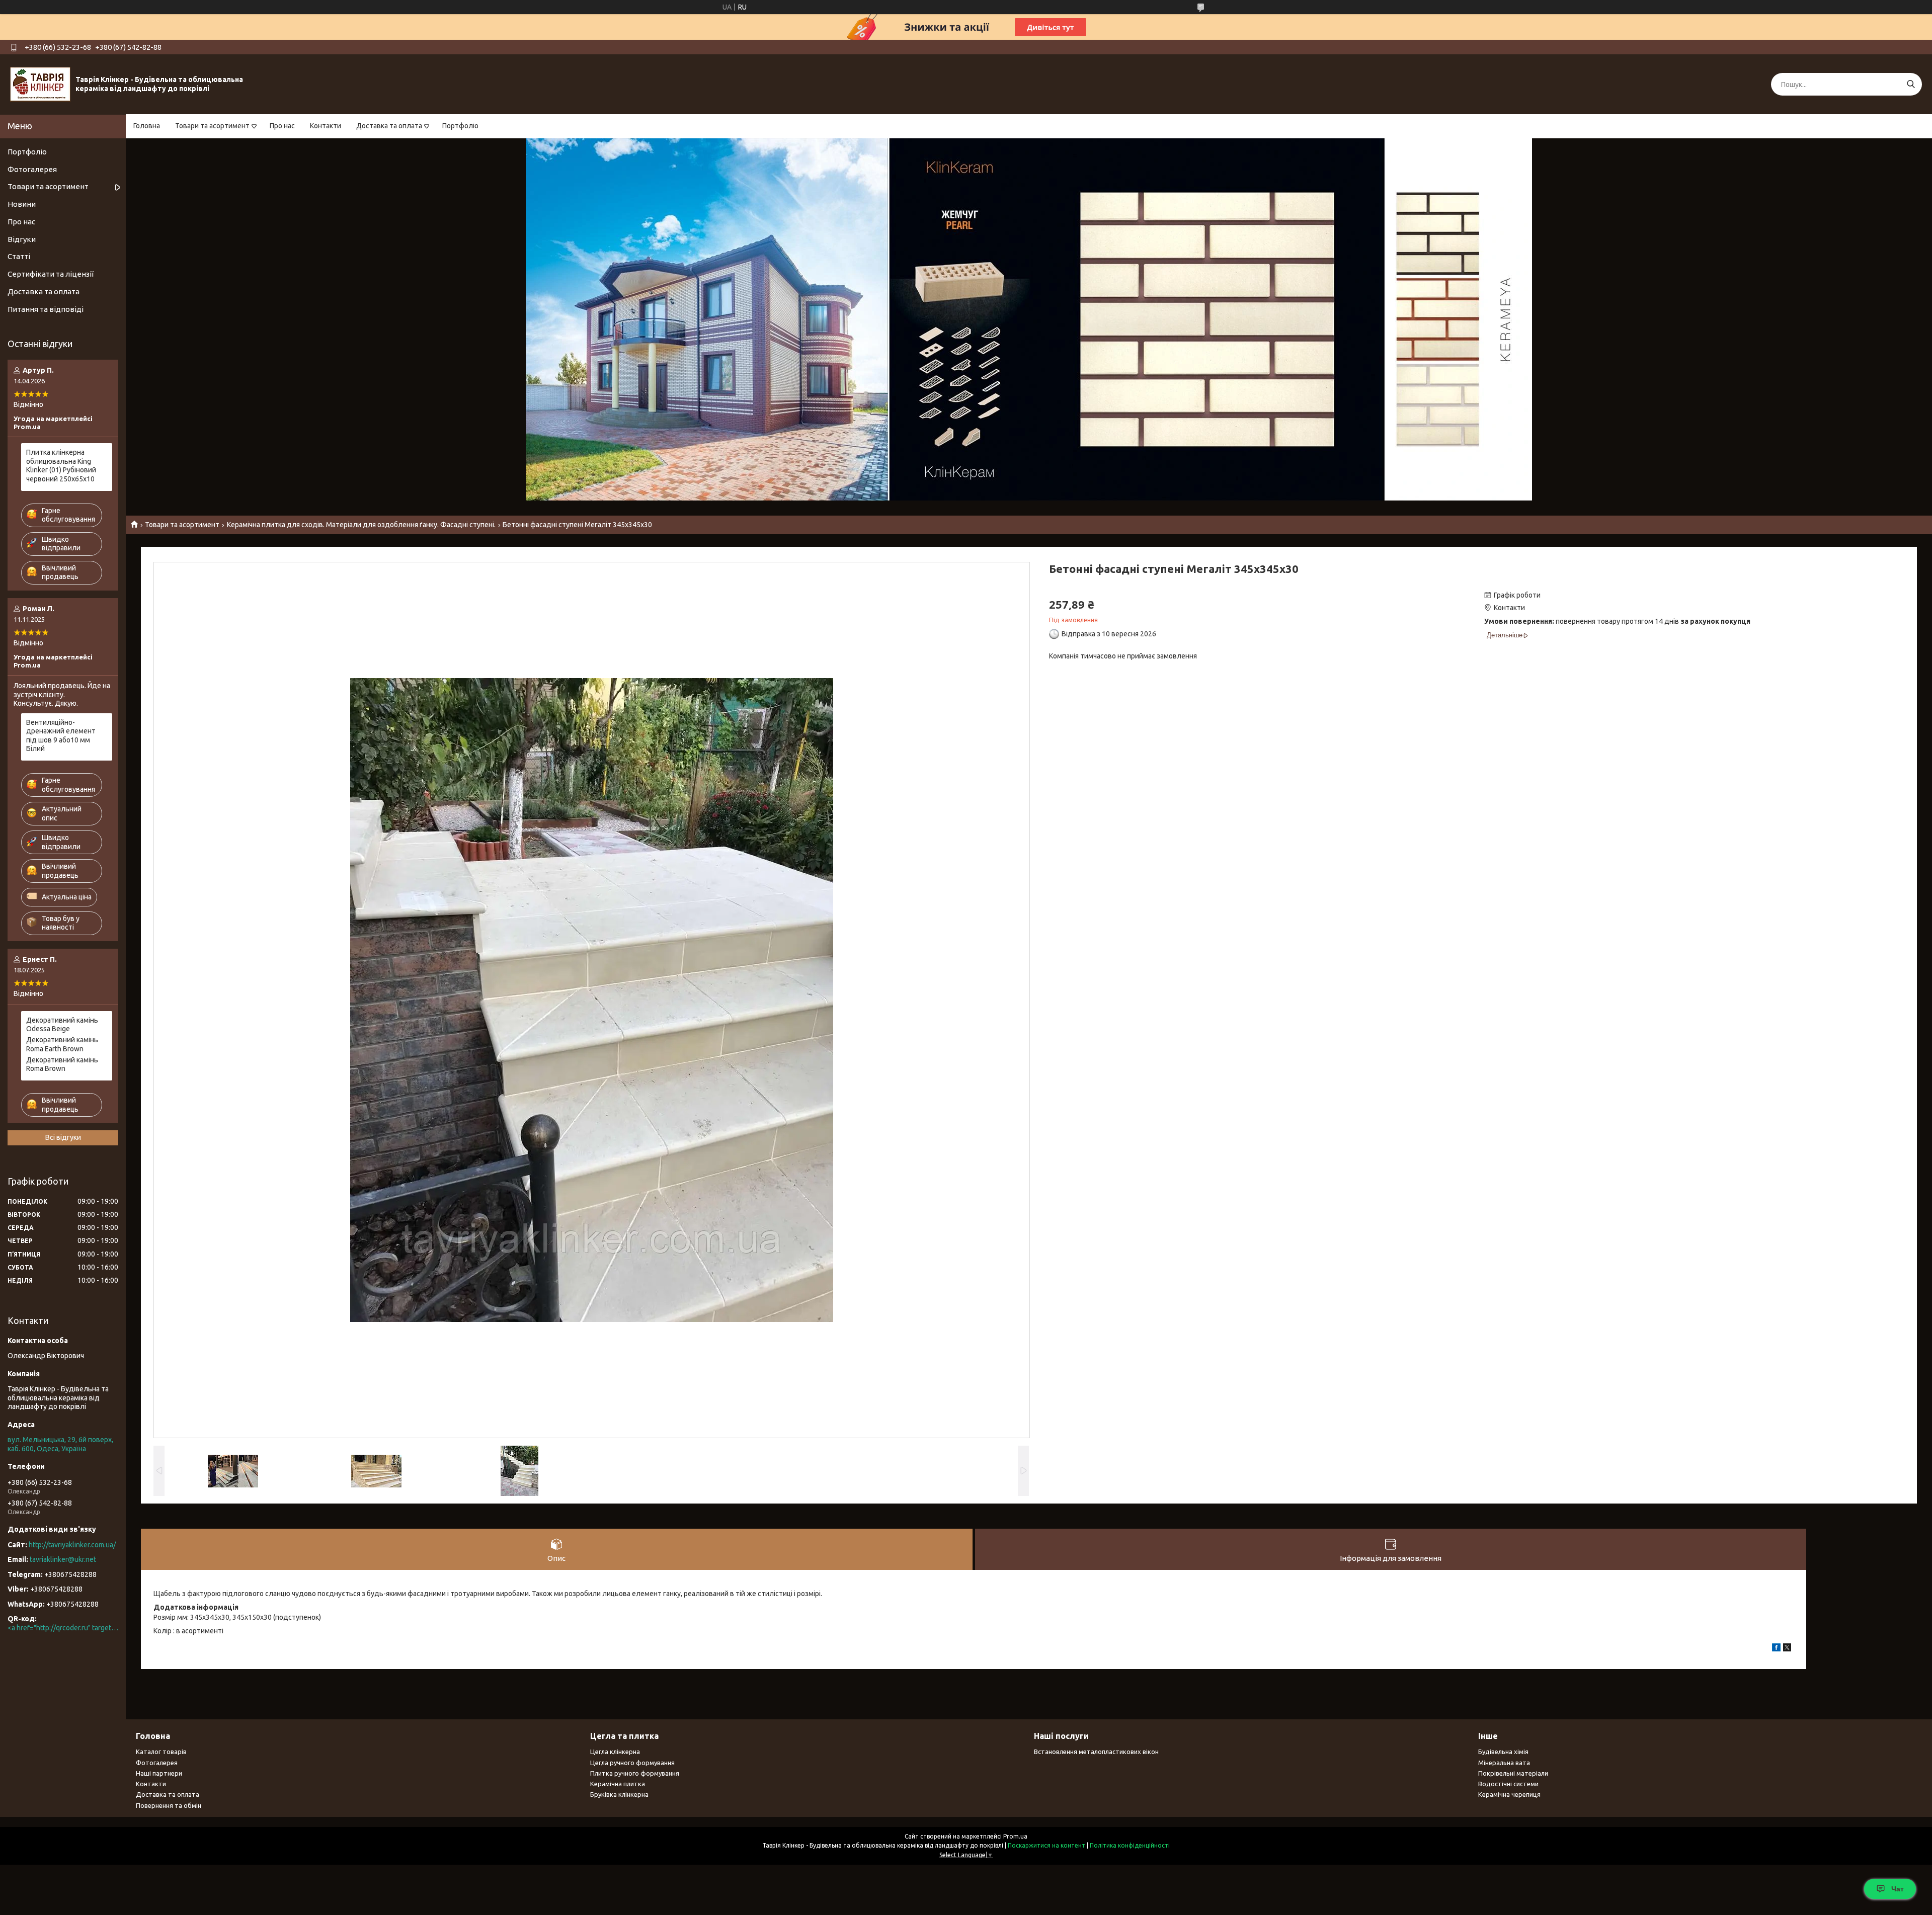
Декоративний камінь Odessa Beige (62, 1025)
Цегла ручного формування (632, 1763)
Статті (19, 256)
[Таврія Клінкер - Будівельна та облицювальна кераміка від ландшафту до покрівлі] (40, 84)
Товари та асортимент (212, 126)
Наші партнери (159, 1773)
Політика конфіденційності (1130, 1845)
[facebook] (1776, 1649)
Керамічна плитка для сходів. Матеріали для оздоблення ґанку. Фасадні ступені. (361, 525)
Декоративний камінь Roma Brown (62, 1064)
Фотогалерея (32, 169)
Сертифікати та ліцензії (51, 274)
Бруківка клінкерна (619, 1794)
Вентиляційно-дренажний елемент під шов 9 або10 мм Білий (61, 736)
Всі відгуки (63, 1137)
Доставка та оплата (389, 126)
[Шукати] (1911, 84)
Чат (1898, 1889)
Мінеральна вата (1504, 1763)
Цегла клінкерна (615, 1752)
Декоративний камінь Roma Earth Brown (62, 1044)
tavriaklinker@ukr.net (63, 1559)
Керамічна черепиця (1509, 1794)
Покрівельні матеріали (1513, 1773)
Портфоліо (460, 126)
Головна (147, 126)
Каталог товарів (161, 1752)
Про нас (282, 126)
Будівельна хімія (1503, 1752)
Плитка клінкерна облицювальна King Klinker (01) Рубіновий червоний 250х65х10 (61, 466)
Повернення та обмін (169, 1805)
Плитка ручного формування (635, 1773)
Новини (22, 204)
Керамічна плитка (618, 1784)
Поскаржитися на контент (1046, 1845)
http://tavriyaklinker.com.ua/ (72, 1545)
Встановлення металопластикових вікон (1096, 1752)
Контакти (326, 126)
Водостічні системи (1508, 1784)
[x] (1787, 1649)
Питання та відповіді (46, 309)
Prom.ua (1015, 1836)
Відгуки (22, 239)
